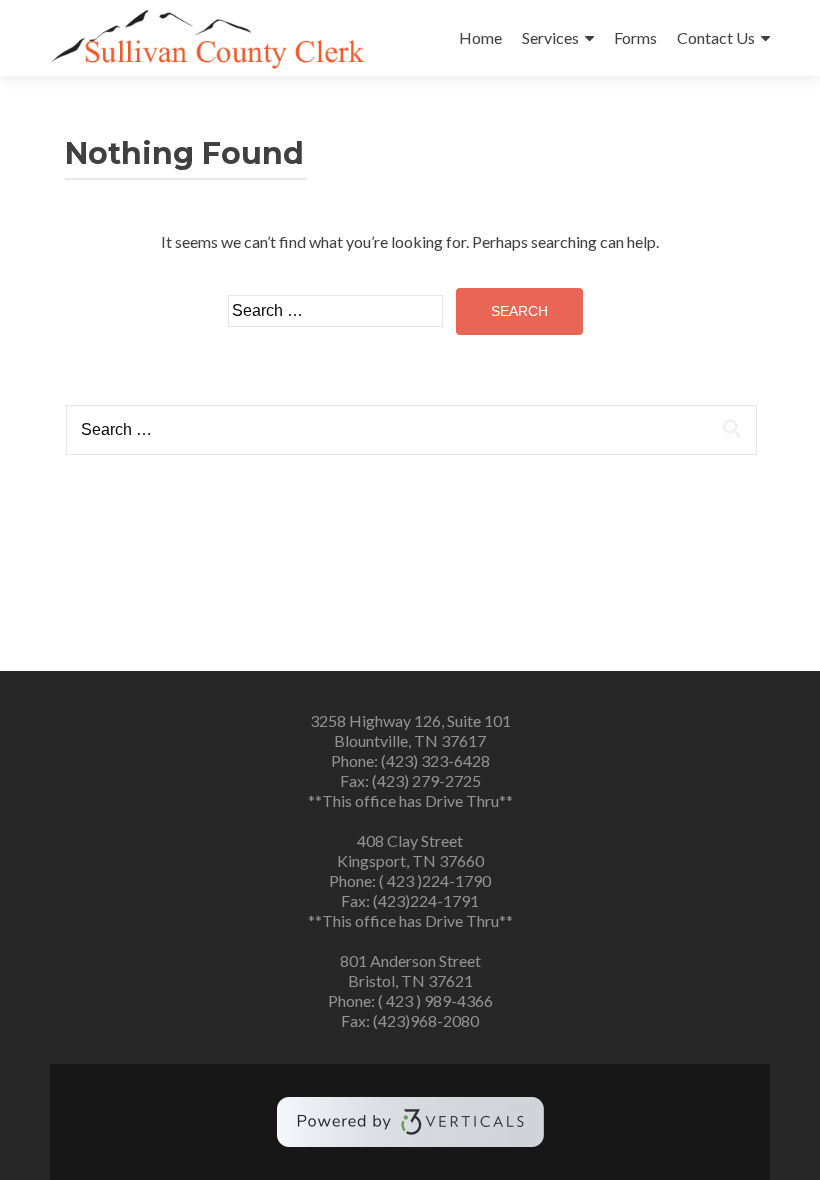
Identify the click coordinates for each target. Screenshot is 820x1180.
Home (480, 37)
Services (550, 37)
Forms (635, 37)
